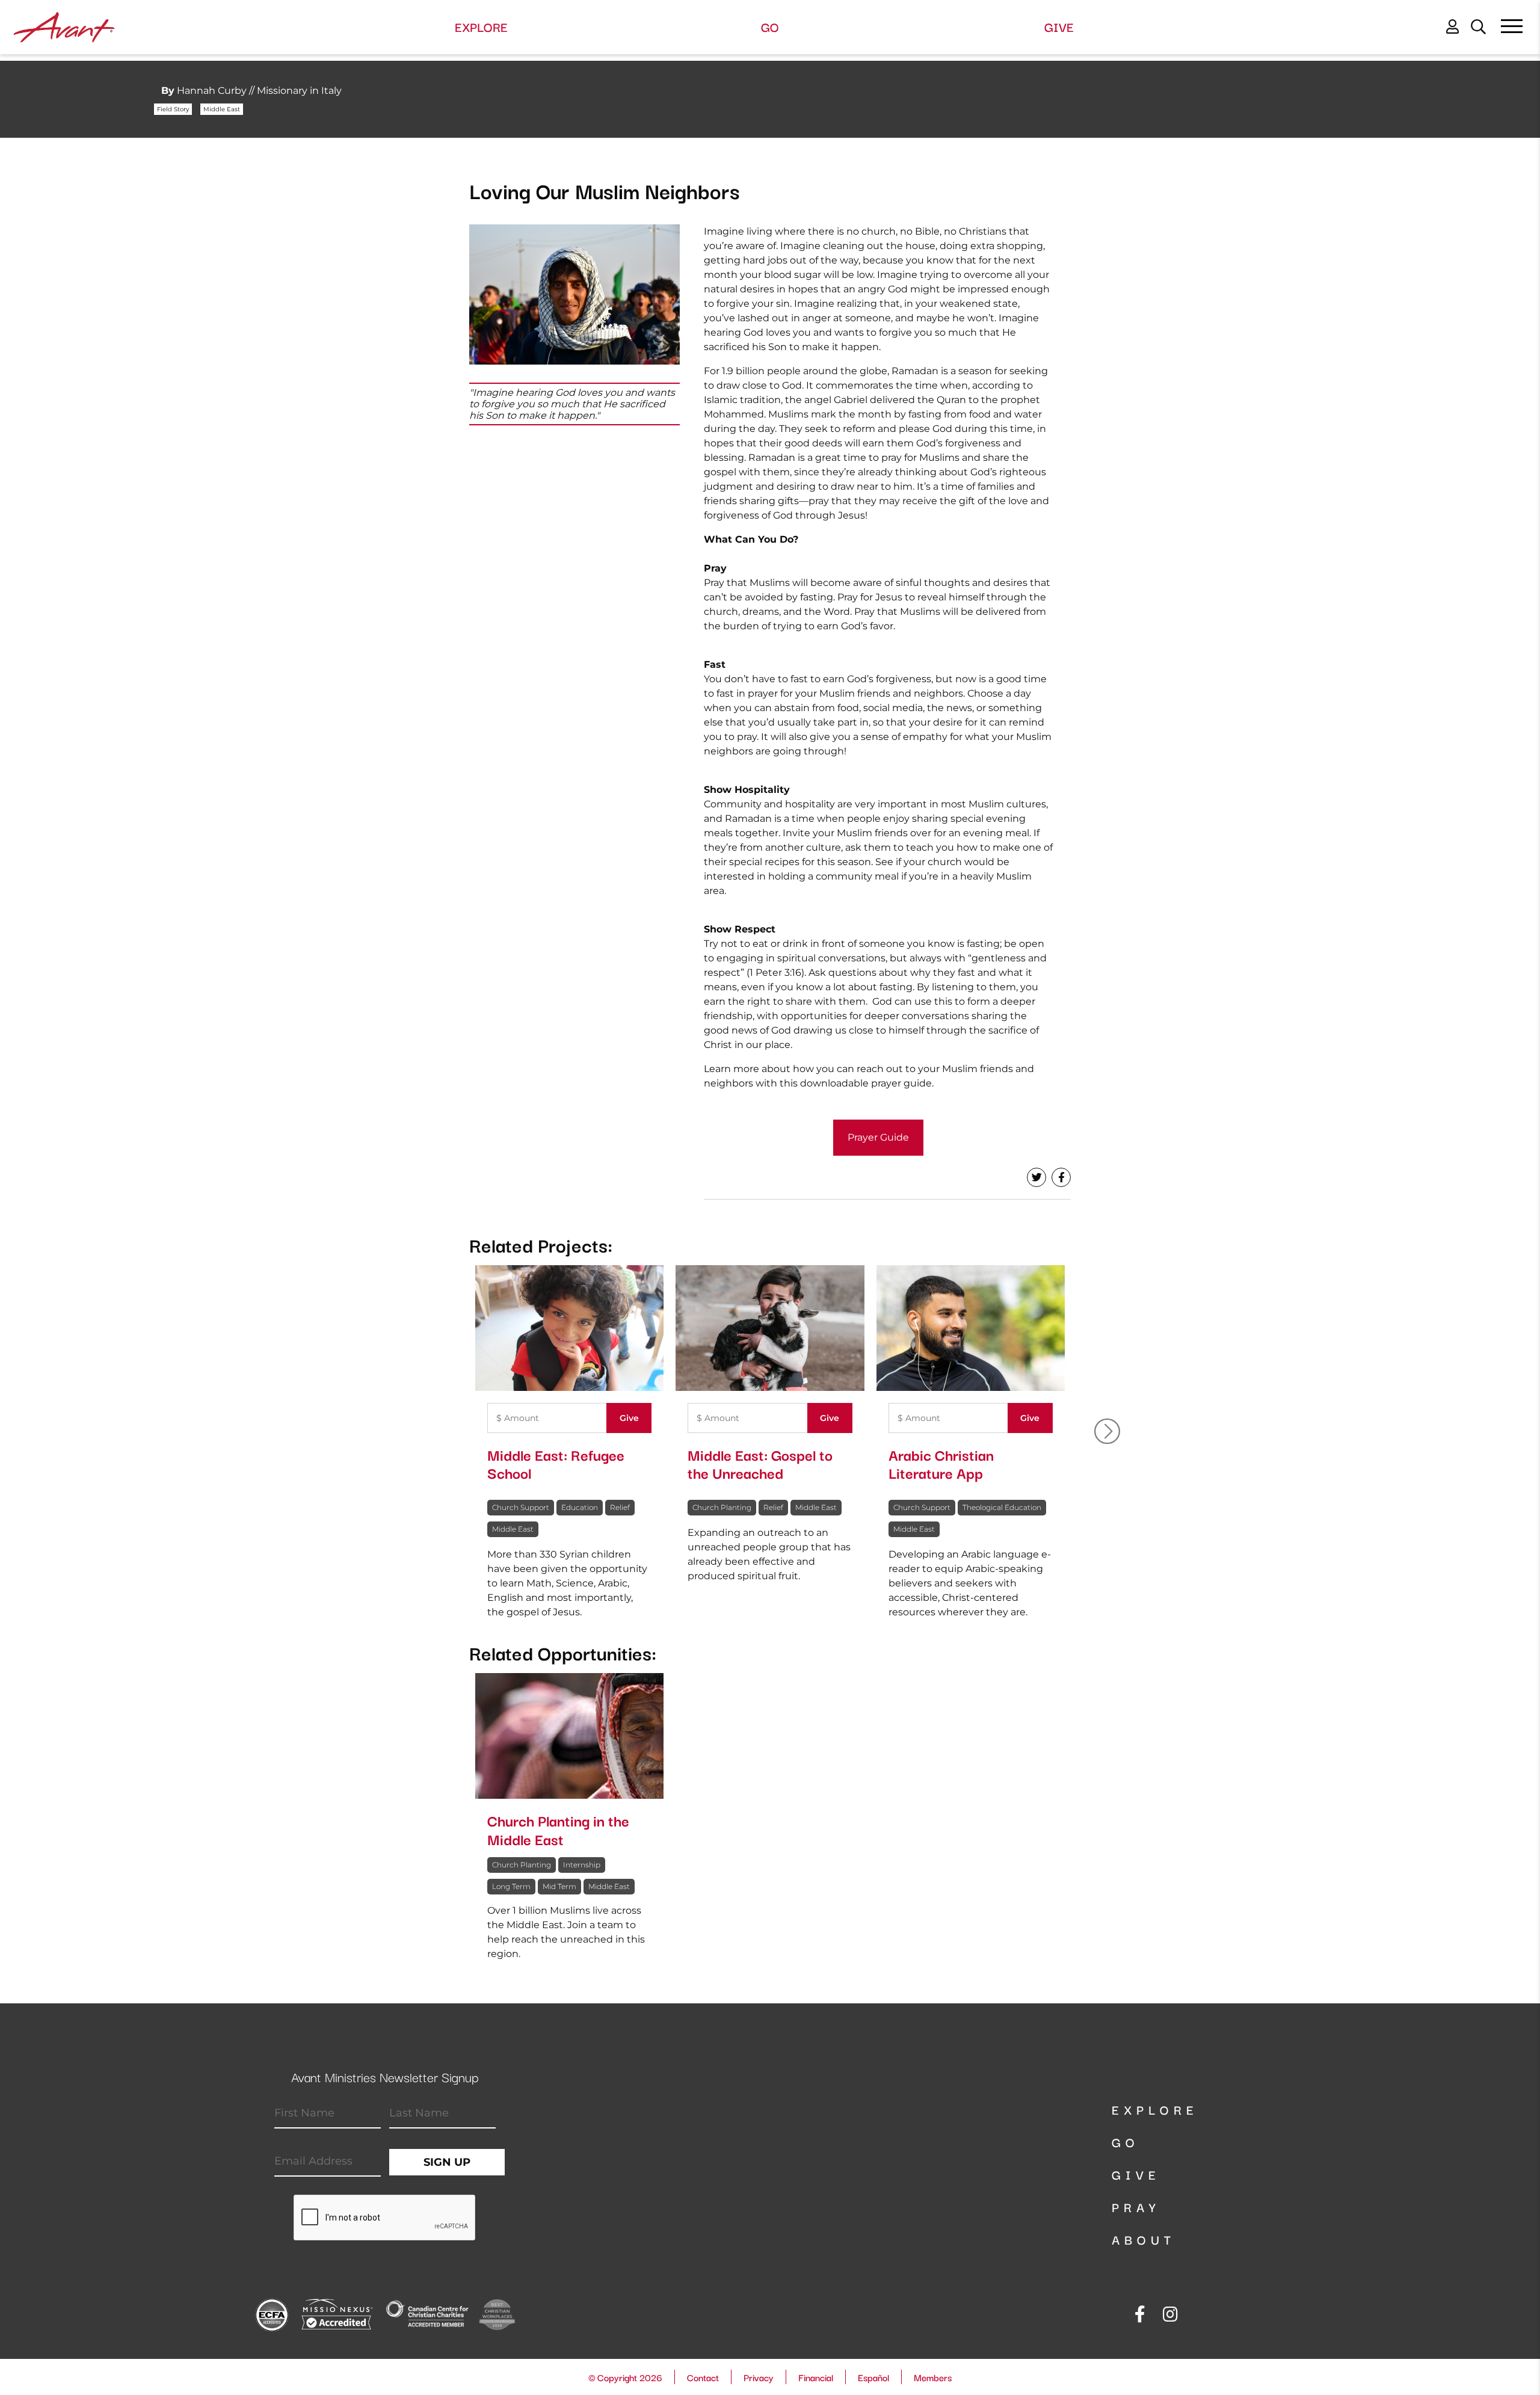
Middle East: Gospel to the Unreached (760, 1463)
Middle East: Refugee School (556, 1463)
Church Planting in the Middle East (558, 1829)
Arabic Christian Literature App (941, 1463)
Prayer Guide (878, 1137)
